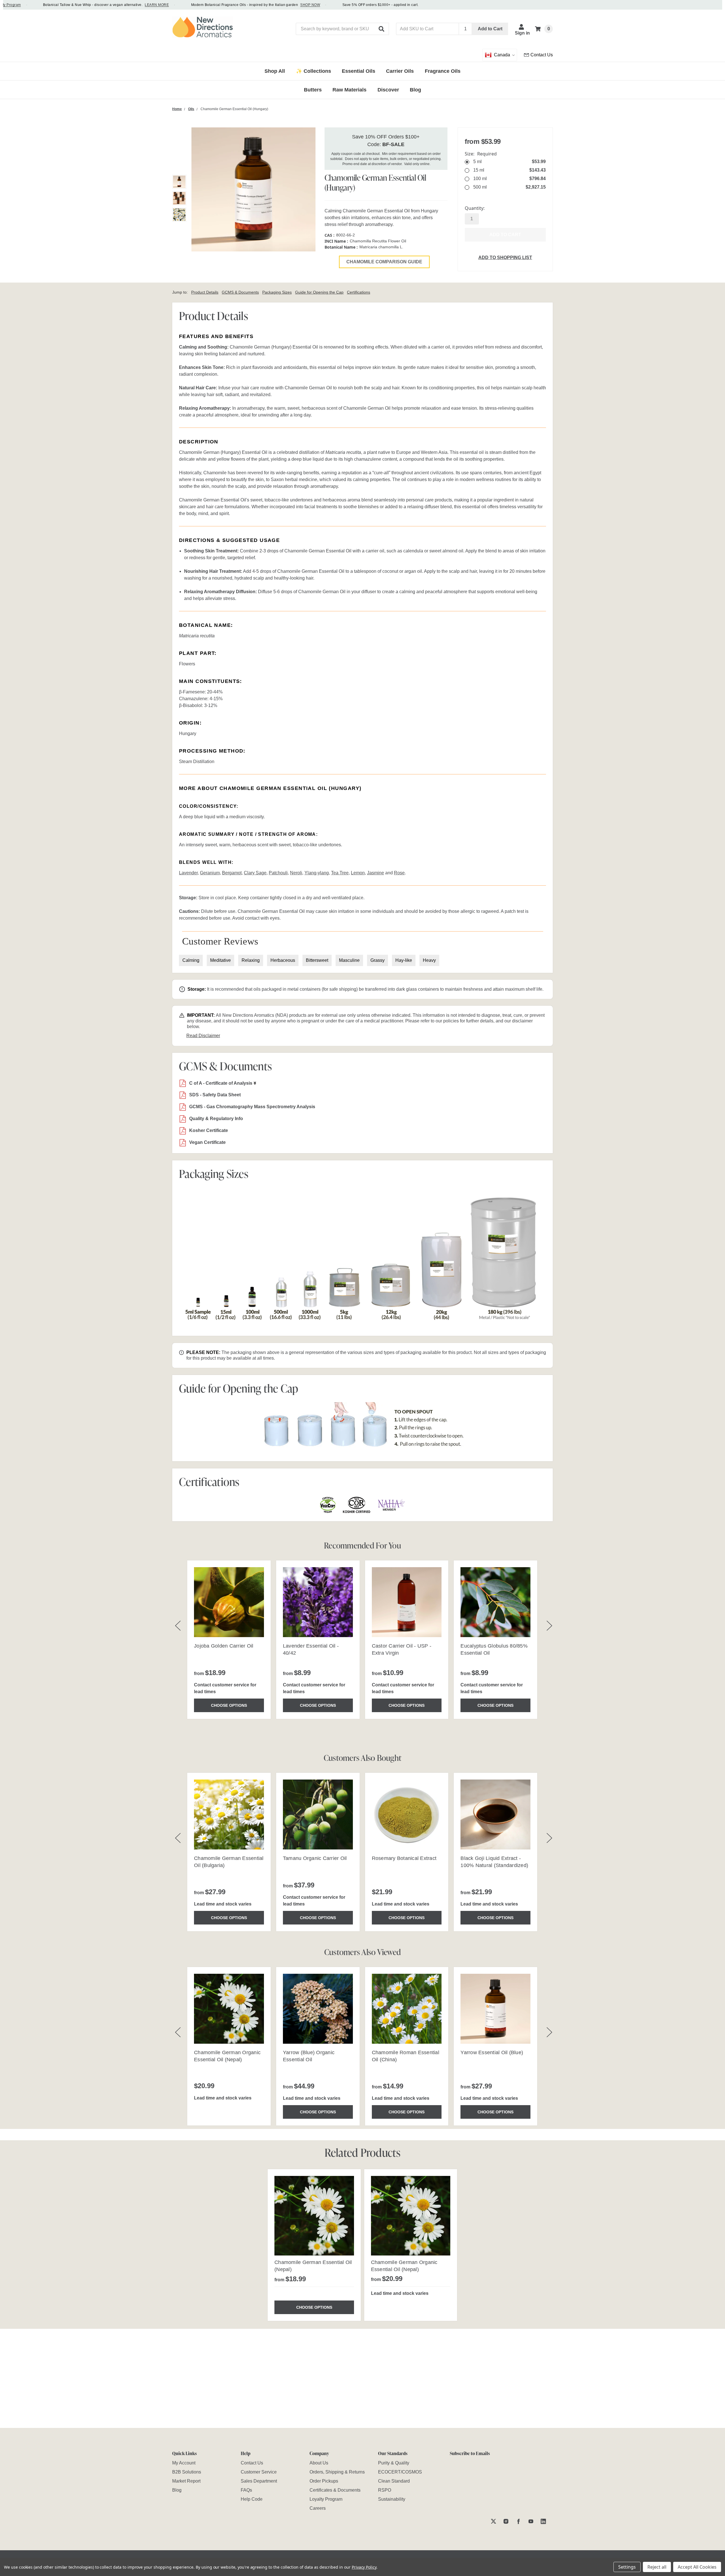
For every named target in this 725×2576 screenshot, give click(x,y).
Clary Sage (255, 873)
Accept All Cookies (697, 2567)
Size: (481, 154)
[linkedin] (543, 2521)
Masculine (349, 960)
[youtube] (531, 2521)
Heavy (429, 960)
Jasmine (376, 873)
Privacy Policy (364, 2567)
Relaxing (251, 960)
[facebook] (518, 2521)
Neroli (296, 873)
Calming (191, 960)
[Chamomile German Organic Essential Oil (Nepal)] (411, 2216)
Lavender (188, 873)
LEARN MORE (119, 5)
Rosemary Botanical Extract (404, 1858)
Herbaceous (283, 960)
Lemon (358, 873)
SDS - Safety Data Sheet (215, 1095)
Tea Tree (340, 873)
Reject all (657, 2567)
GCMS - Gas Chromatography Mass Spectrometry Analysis (252, 1107)
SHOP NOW (272, 5)
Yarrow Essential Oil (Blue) (492, 2052)
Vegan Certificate (207, 1142)
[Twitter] (493, 2521)
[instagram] (506, 2521)
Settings (627, 2567)
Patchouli (278, 873)
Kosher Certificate (209, 1130)
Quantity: (475, 208)
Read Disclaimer (203, 1036)
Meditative (220, 960)
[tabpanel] (314, 2245)
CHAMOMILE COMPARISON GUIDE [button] (384, 262)
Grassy (378, 960)
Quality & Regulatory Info (216, 1119)
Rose (399, 873)
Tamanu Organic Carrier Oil (315, 1858)
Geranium (210, 873)
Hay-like (404, 960)
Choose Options (229, 1705)
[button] (382, 29)
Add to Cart (490, 29)
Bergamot (232, 873)
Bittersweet (317, 960)
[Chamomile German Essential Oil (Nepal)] (314, 2216)
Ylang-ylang (317, 873)
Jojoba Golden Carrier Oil (224, 1646)
